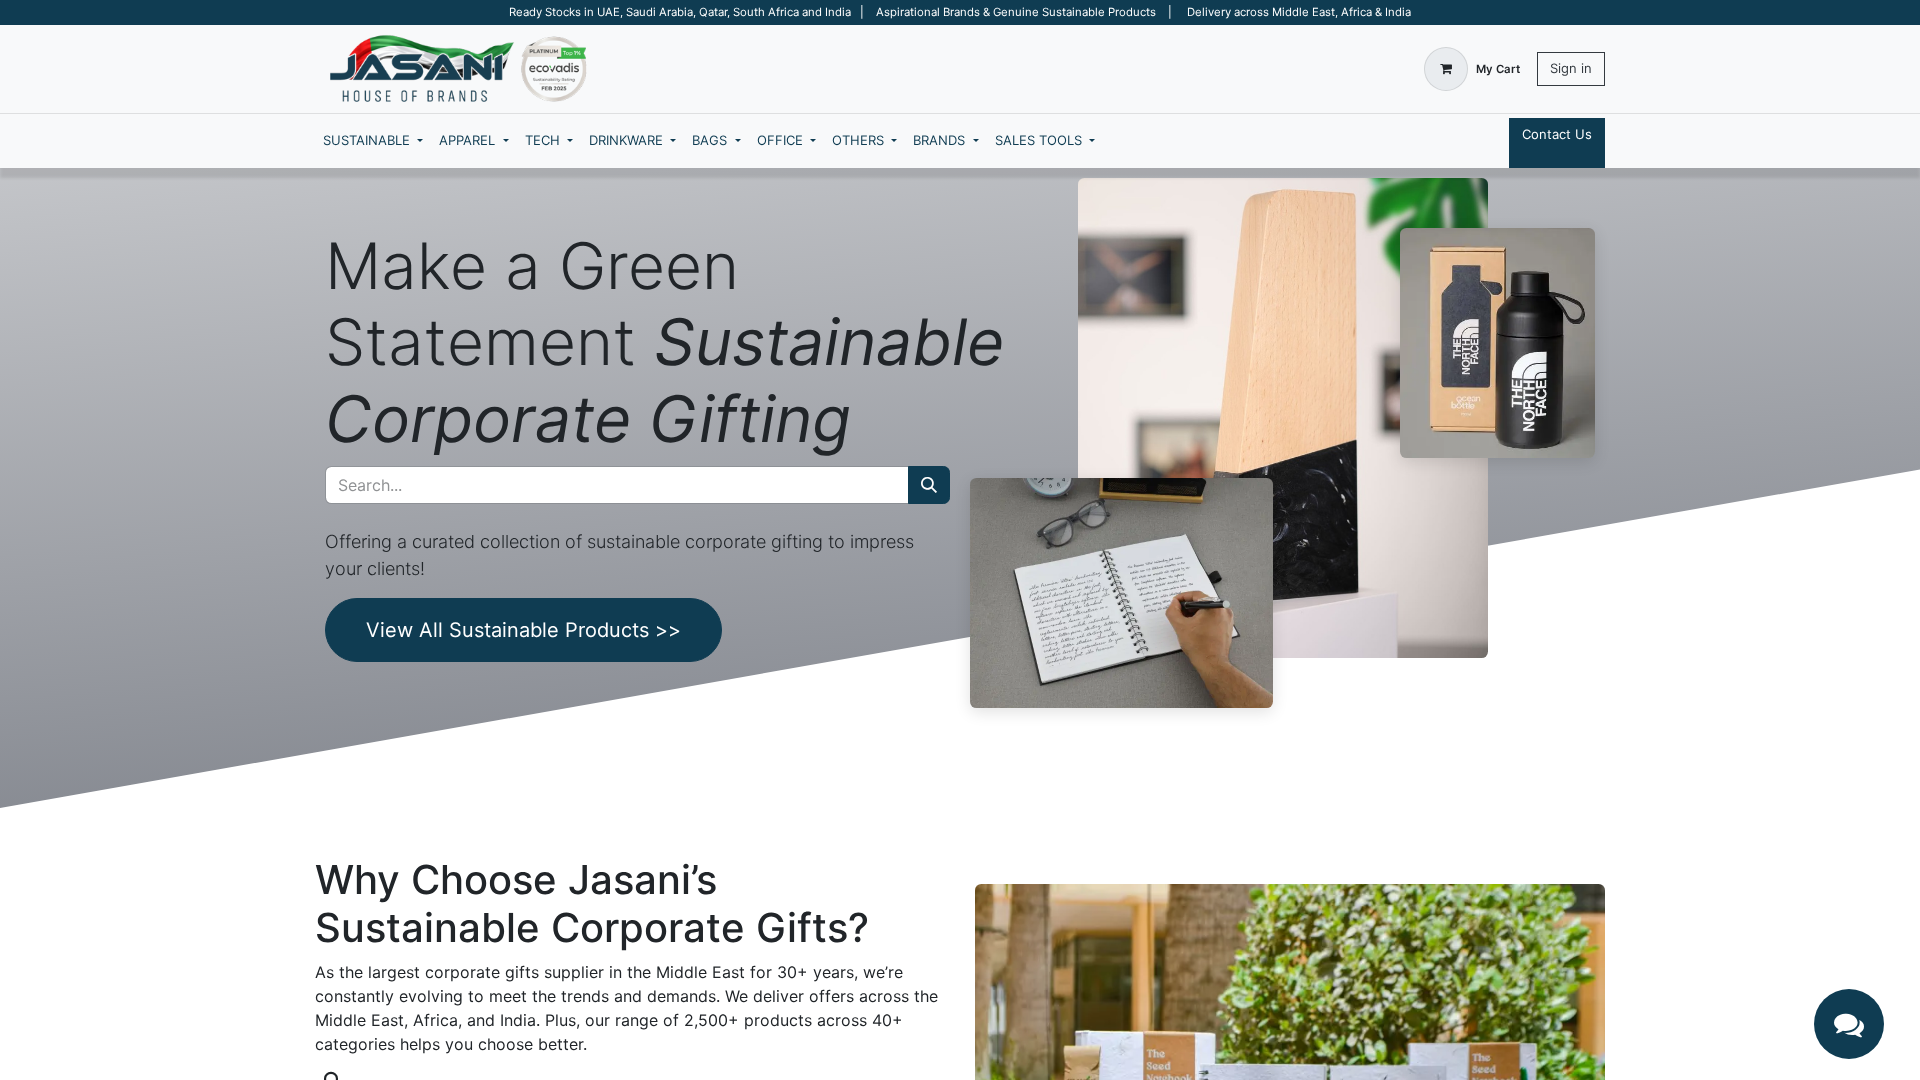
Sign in (1571, 68)
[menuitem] (373, 141)
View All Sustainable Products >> (523, 630)
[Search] (929, 485)
